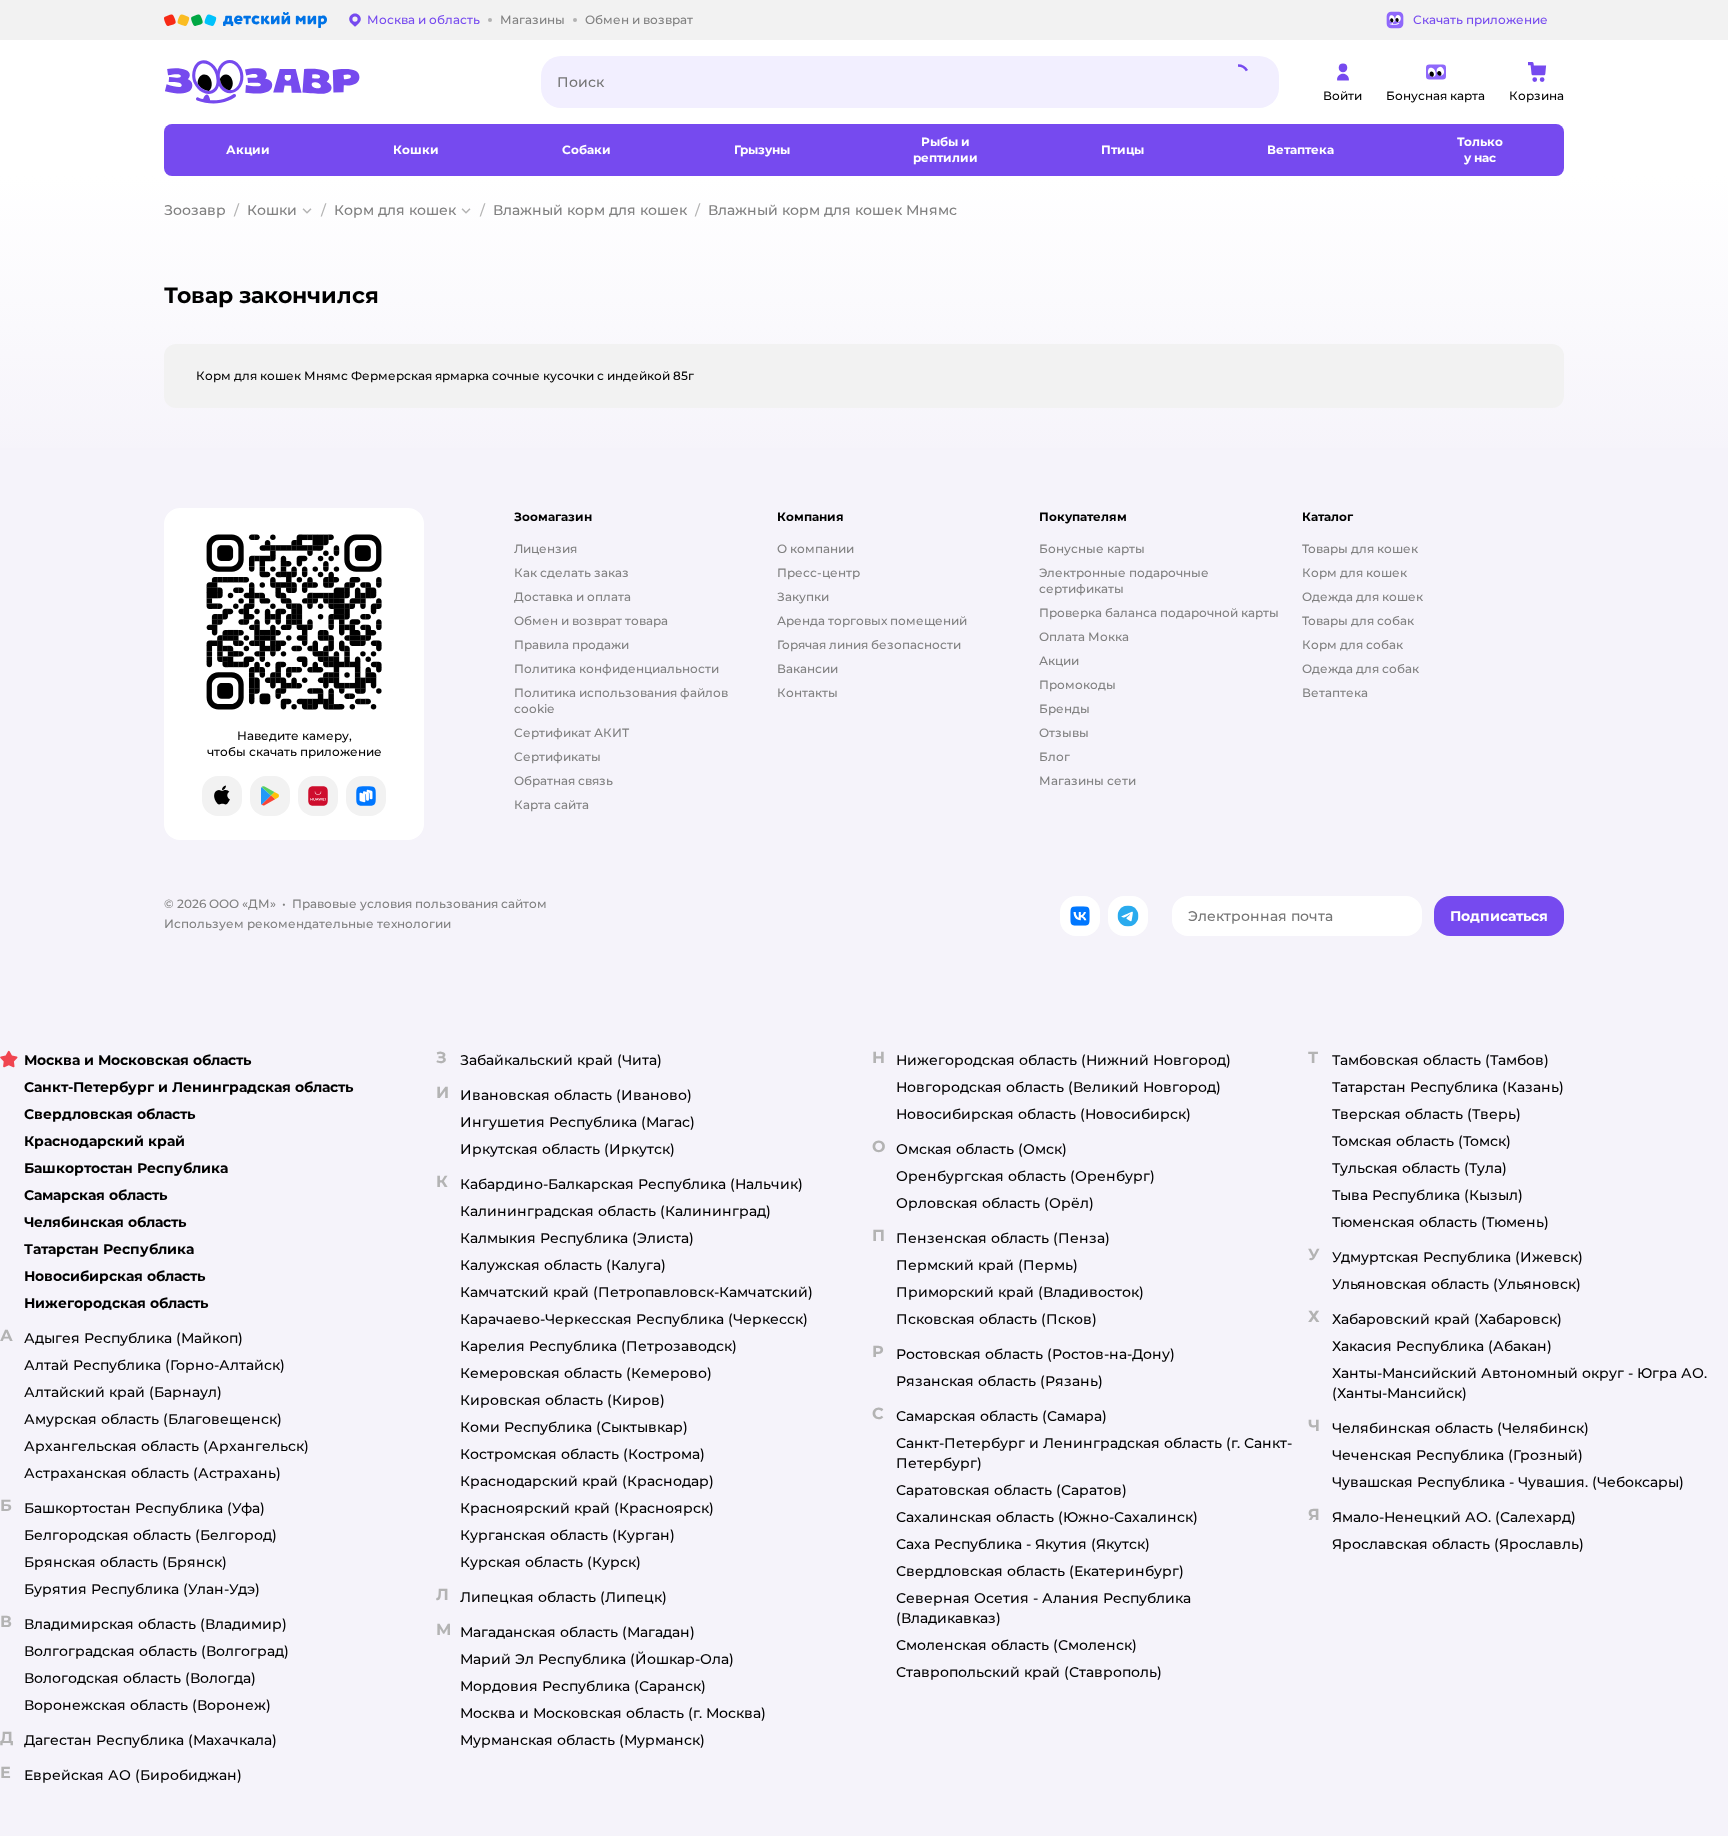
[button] (1499, 916)
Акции (1059, 660)
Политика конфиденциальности (616, 668)
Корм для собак (1352, 644)
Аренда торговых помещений (872, 620)
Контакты (807, 692)
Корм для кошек (395, 210)
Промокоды (1077, 684)
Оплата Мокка (1084, 636)
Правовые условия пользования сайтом (419, 903)
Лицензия (545, 548)
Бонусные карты (1092, 548)
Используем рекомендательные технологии (307, 923)
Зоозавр (195, 210)
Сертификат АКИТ (571, 732)
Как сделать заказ (571, 572)
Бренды (1064, 708)
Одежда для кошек (1362, 596)
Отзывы (1064, 732)
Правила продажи (571, 644)
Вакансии (807, 668)
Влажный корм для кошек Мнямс (832, 210)
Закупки (803, 596)
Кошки (272, 210)
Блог (1054, 756)
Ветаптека (1335, 692)
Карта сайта (551, 804)
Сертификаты (557, 756)
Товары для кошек (1360, 548)
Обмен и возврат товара (591, 620)
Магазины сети (1087, 780)
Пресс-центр (818, 572)
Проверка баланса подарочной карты (1159, 612)
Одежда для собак (1360, 668)
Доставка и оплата (572, 596)
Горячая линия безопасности (869, 644)
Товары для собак (1358, 620)
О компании (815, 548)
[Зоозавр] (336, 82)
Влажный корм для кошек (590, 210)
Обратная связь (563, 780)
